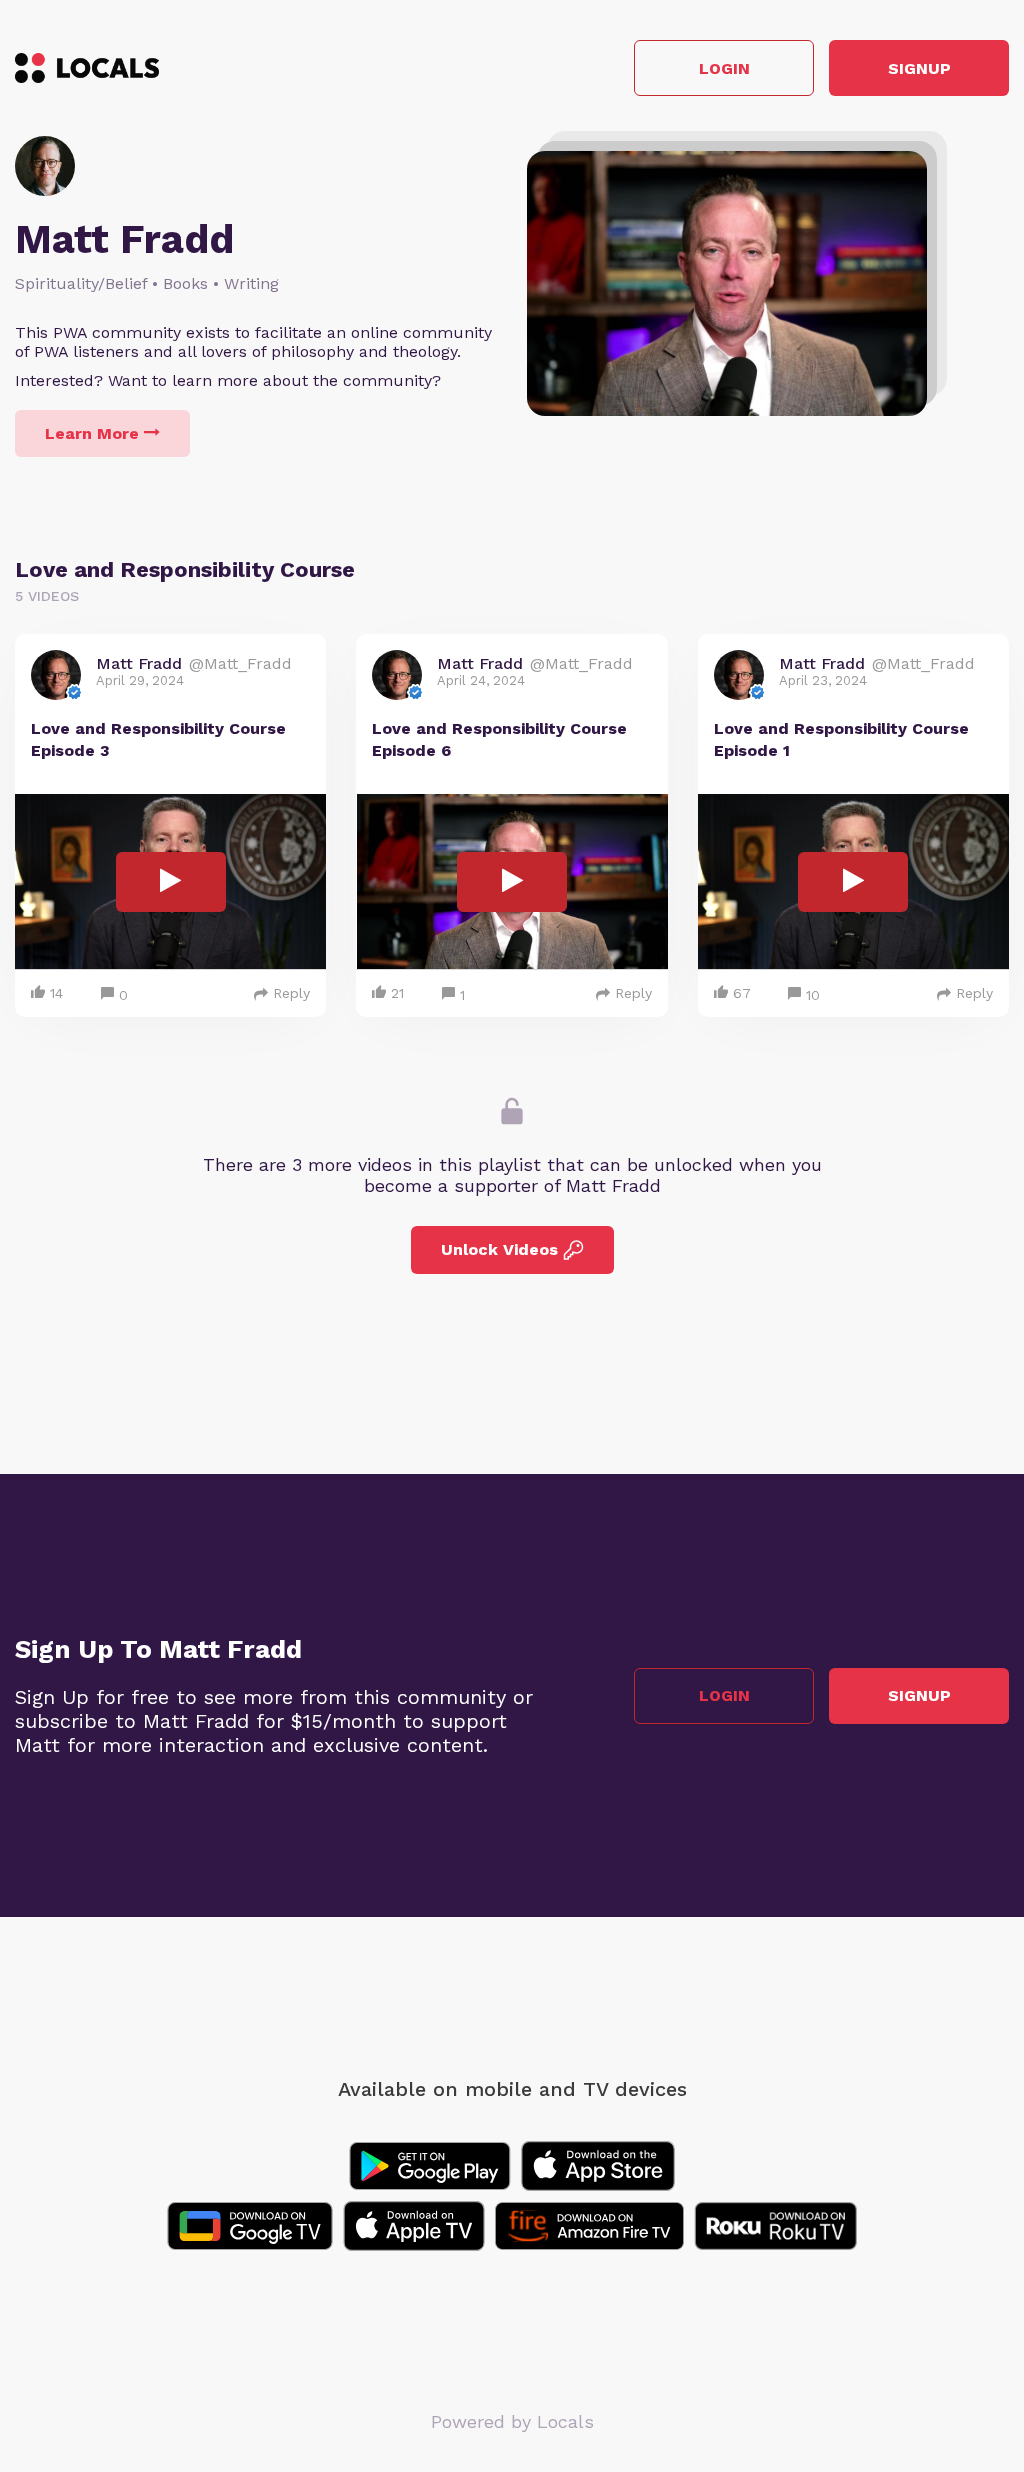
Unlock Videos (499, 1249)
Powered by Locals (512, 2421)
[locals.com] (87, 68)
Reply (291, 993)
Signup (919, 68)
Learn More (92, 433)
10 (813, 995)
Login (724, 68)
